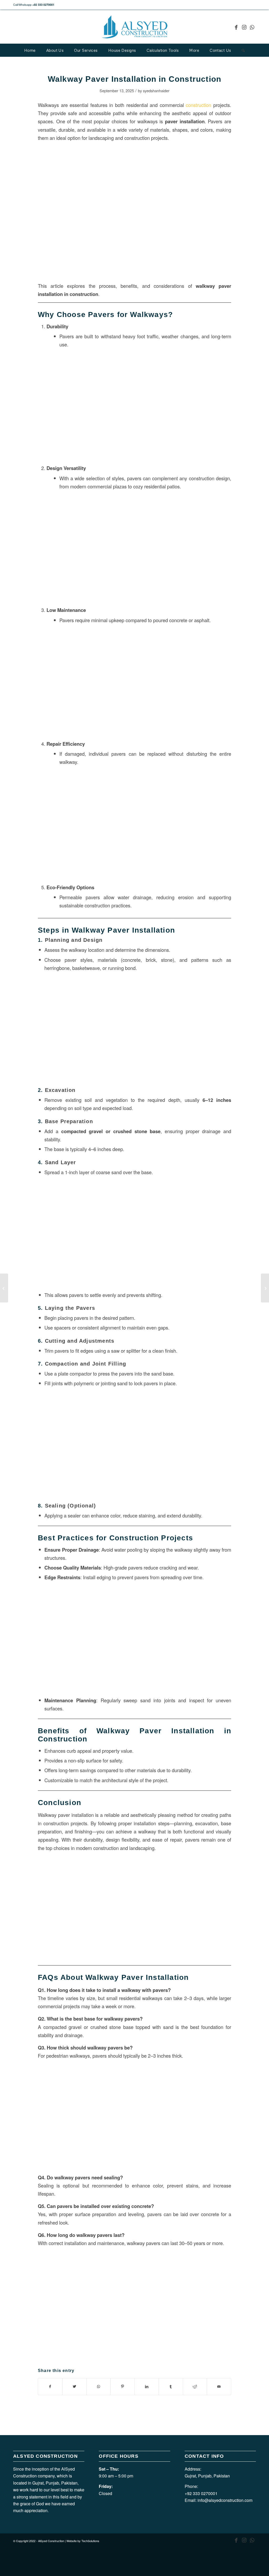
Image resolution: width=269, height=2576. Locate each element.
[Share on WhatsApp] (99, 2386)
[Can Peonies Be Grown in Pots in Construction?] (4, 1288)
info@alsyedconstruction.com (225, 2500)
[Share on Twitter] (74, 2386)
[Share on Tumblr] (171, 2386)
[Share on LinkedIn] (147, 2386)
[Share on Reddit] (195, 2386)
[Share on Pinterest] (123, 2386)
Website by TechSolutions (83, 2541)
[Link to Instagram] (244, 27)
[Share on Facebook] (50, 2386)
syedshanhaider (156, 91)
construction (198, 105)
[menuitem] (30, 50)
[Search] (243, 50)
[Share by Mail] (219, 2386)
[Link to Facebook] (236, 27)
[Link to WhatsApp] (252, 27)
